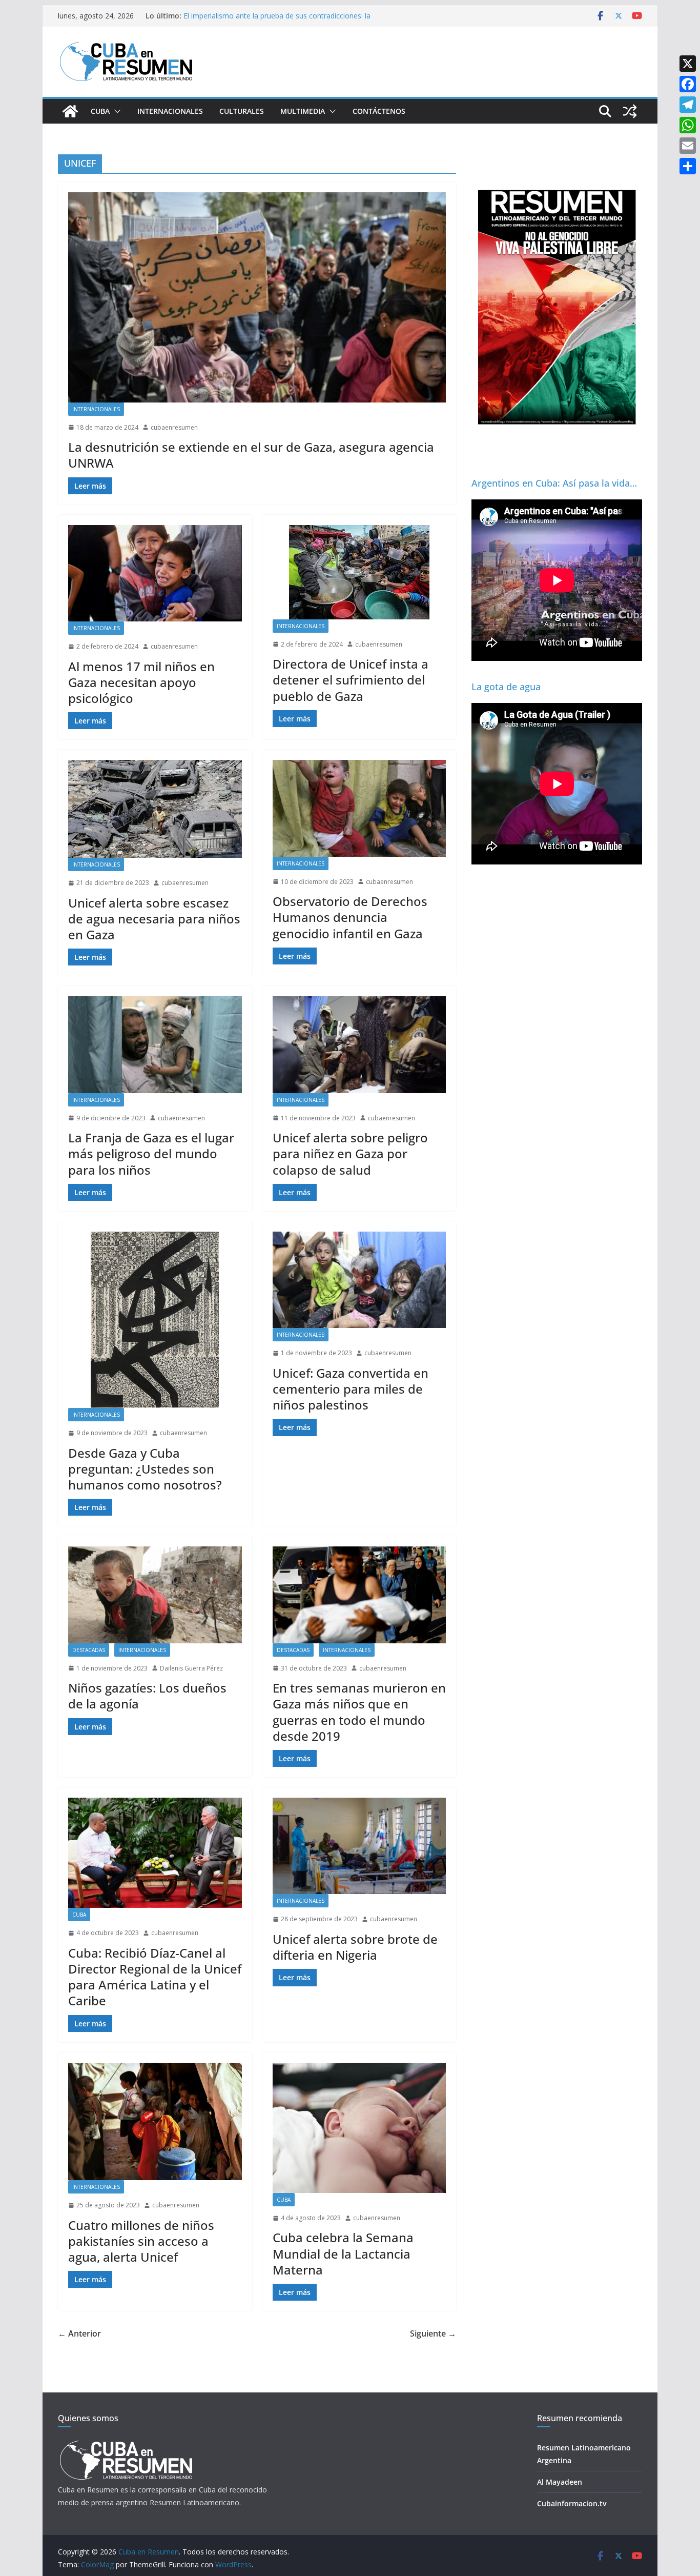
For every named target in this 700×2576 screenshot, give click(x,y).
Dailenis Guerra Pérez (191, 1668)
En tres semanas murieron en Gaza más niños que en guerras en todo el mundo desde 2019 (359, 1712)
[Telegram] (688, 105)
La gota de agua (506, 687)
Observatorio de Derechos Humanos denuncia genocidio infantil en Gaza (350, 917)
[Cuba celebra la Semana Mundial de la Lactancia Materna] (359, 2128)
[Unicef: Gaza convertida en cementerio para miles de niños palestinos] (359, 1280)
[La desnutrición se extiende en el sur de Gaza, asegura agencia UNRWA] (257, 297)
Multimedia (303, 111)
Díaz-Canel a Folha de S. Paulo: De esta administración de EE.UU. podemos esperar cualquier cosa (280, 21)
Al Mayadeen (560, 2482)
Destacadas (89, 1650)
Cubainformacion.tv (572, 2503)
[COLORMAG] (126, 2443)
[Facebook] (688, 84)
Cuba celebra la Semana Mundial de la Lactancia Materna (343, 2253)
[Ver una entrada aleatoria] (630, 111)
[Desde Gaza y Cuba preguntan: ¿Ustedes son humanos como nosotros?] (155, 1320)
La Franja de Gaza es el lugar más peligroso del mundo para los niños (151, 1153)
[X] (688, 64)
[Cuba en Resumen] (70, 111)
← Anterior (79, 2333)
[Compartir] (688, 166)
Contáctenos (379, 111)
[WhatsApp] (688, 125)
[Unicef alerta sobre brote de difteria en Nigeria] (359, 1846)
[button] (115, 111)
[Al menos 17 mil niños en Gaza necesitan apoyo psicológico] (155, 573)
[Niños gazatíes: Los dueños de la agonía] (155, 1595)
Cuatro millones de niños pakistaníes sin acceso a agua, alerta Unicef (141, 2241)
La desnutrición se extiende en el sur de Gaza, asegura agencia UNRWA (251, 455)
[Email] (688, 146)
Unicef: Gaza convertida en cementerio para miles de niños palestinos (351, 1389)
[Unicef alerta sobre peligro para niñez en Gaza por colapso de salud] (359, 1044)
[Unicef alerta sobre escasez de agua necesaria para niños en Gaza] (155, 809)
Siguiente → (433, 2333)
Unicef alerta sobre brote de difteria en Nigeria (355, 1947)
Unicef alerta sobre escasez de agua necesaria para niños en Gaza (154, 919)
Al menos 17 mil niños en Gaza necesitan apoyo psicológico (141, 682)
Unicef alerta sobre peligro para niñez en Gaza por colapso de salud (350, 1153)
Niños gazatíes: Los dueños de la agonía (147, 1696)
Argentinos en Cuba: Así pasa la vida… (554, 483)
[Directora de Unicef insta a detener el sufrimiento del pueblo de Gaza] (359, 572)
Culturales (242, 111)
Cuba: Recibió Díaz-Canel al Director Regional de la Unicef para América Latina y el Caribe (155, 1977)
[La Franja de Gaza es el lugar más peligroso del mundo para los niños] (155, 1044)
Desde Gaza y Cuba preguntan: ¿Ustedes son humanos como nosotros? (147, 1469)
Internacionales (170, 111)
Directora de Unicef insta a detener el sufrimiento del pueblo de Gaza (351, 680)
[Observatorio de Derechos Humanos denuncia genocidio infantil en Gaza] (359, 808)
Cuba (100, 111)
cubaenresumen (174, 427)
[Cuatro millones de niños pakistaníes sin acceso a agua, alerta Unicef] (155, 2121)
